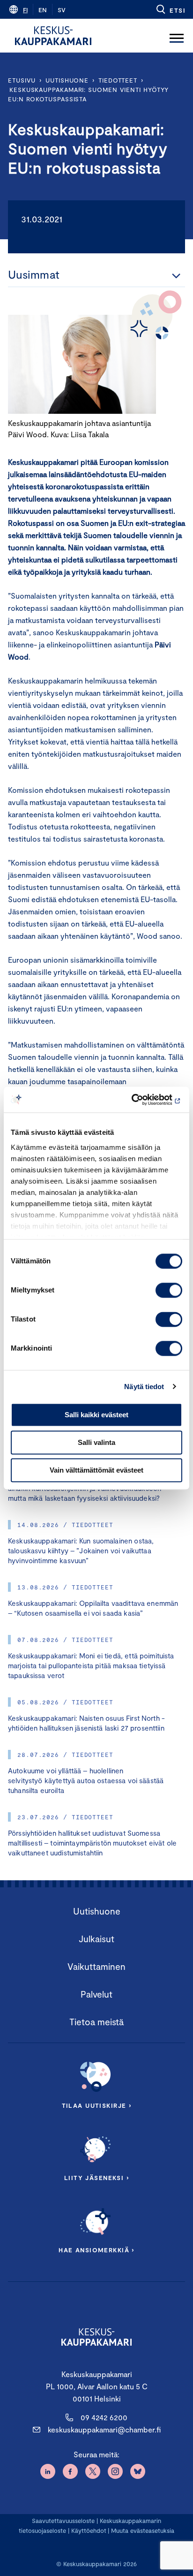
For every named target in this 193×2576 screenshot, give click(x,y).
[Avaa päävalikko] (177, 36)
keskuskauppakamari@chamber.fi (104, 2429)
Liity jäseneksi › (96, 2178)
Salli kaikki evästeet (96, 1415)
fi (25, 10)
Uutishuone (67, 80)
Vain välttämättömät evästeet (96, 1470)
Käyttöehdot (89, 2530)
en (43, 10)
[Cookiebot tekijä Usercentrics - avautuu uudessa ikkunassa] (141, 1100)
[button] (170, 9)
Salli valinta (96, 1442)
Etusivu (22, 80)
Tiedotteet (118, 80)
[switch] (169, 1290)
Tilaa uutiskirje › (97, 2105)
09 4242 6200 (104, 2417)
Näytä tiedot (144, 1387)
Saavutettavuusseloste (63, 2521)
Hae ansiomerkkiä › (96, 2250)
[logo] (53, 36)
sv (62, 10)
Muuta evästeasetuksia (143, 2530)
